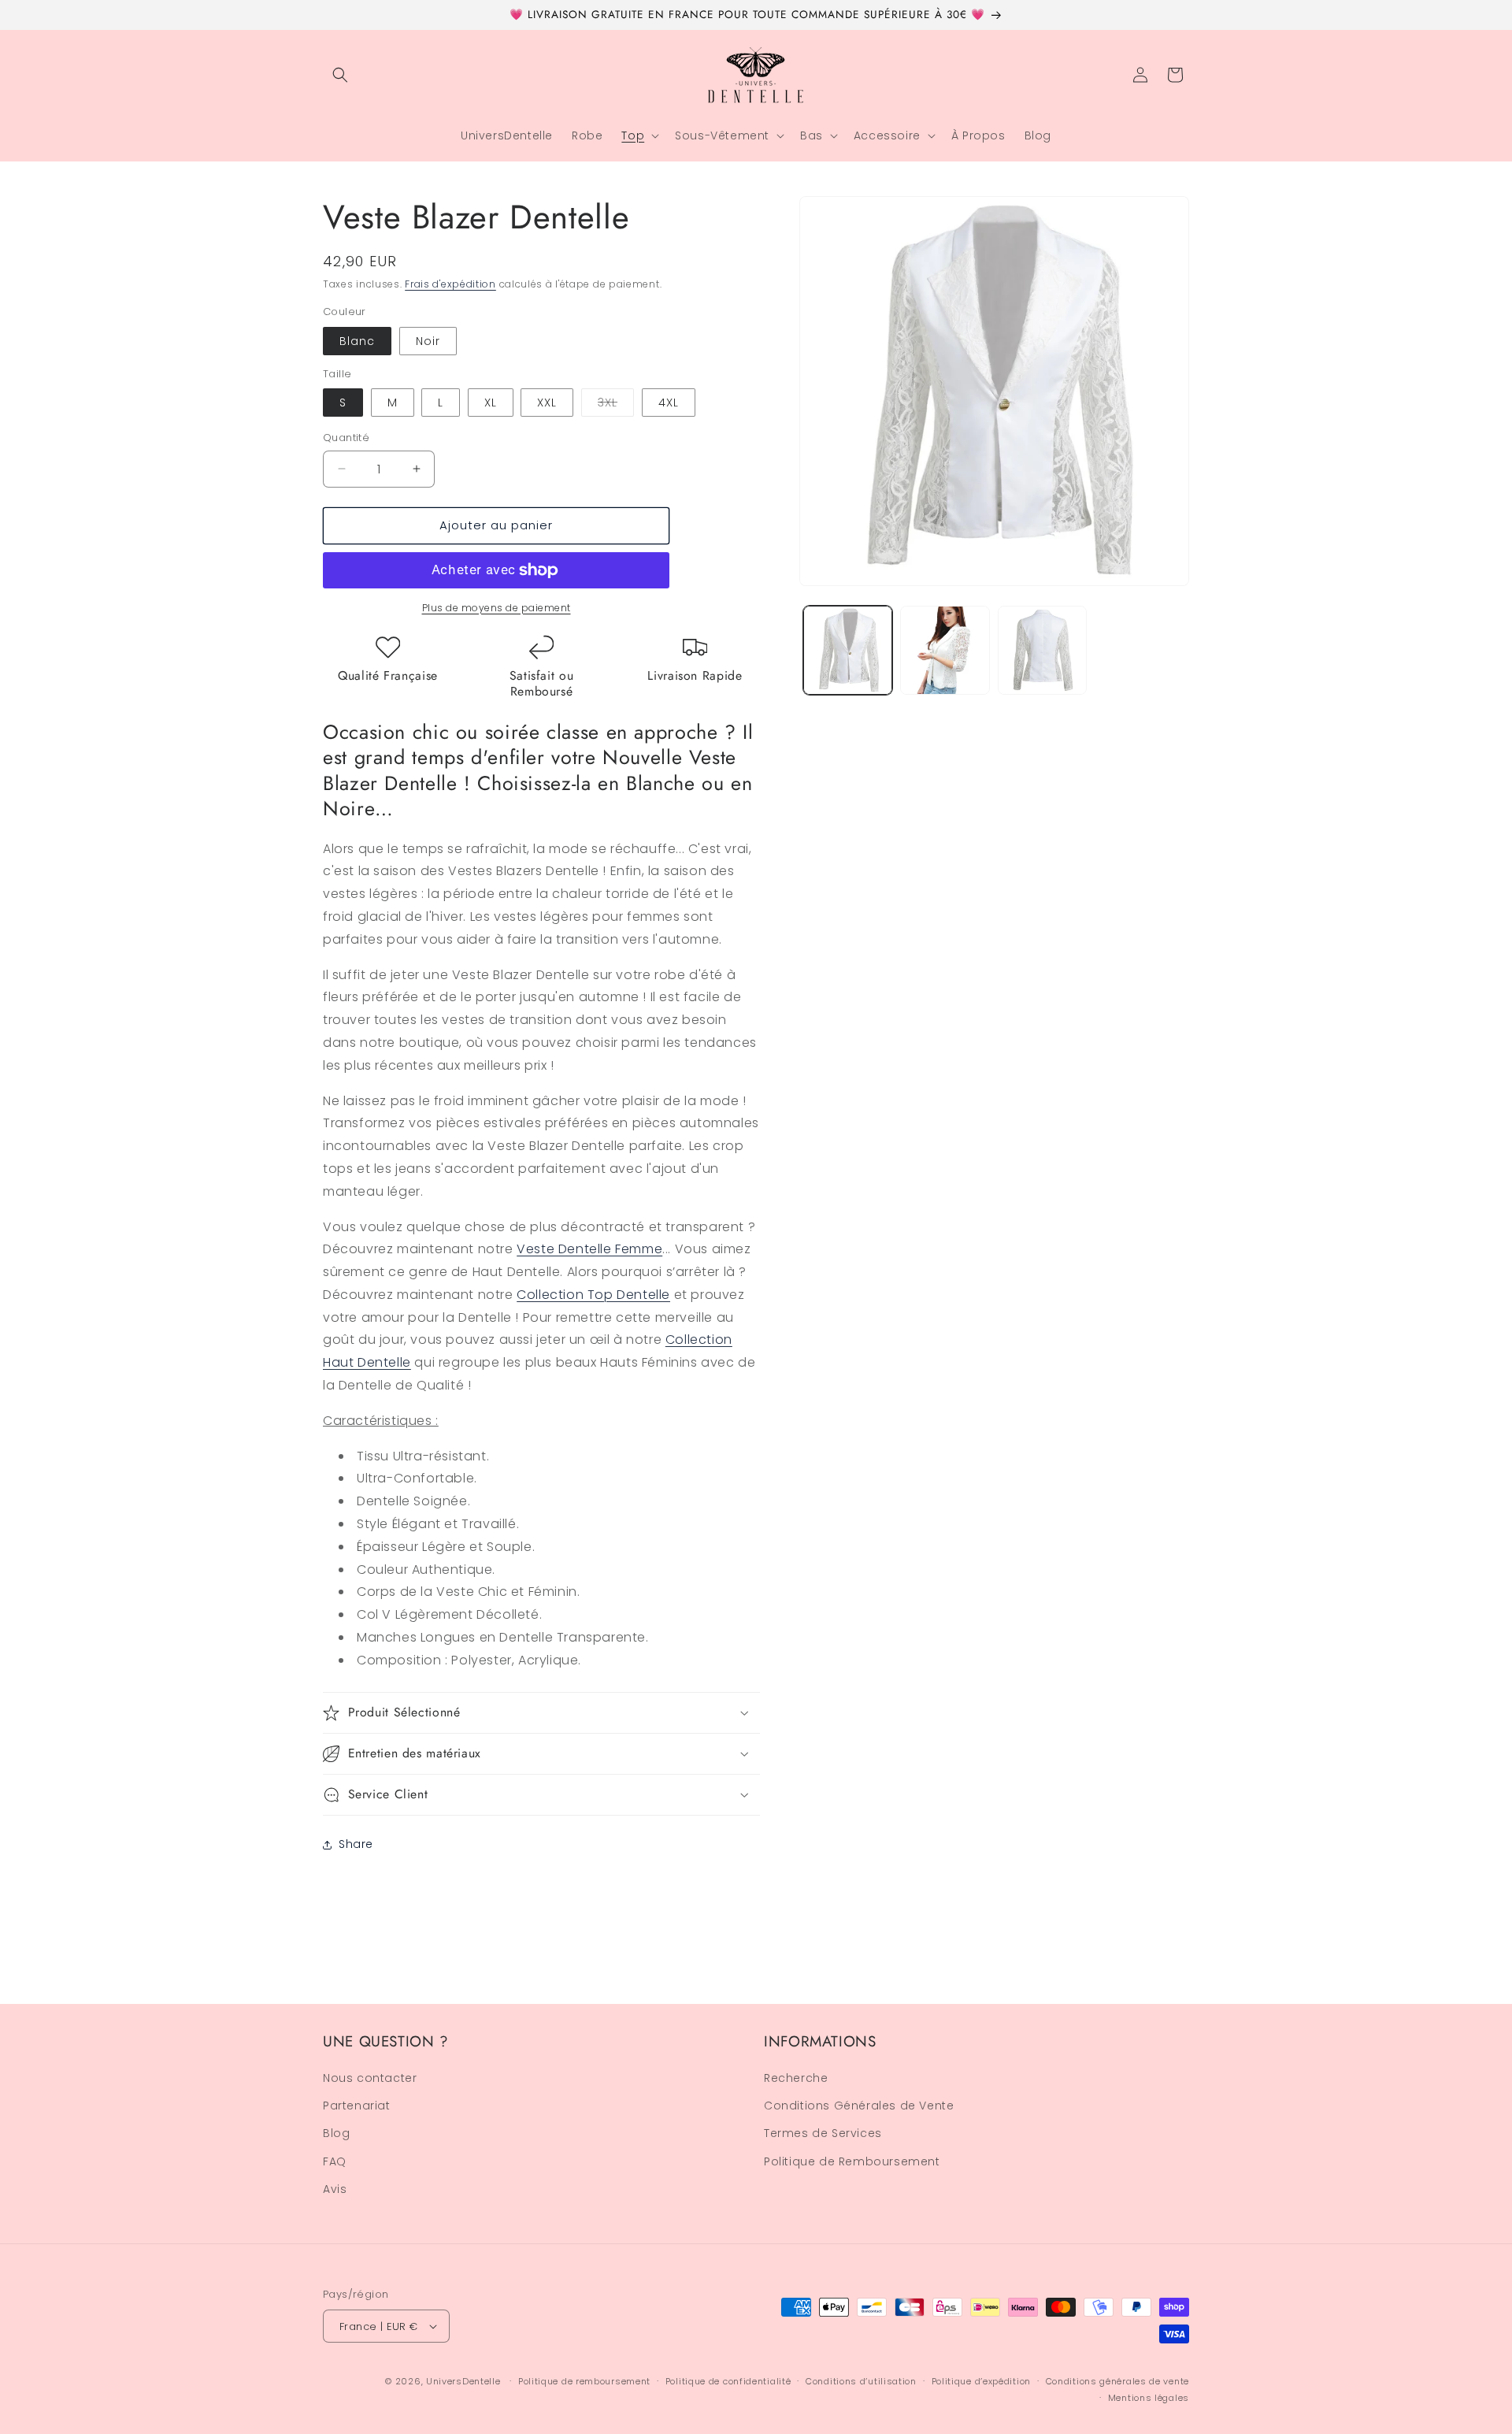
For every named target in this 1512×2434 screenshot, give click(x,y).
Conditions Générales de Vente (859, 2106)
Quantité (346, 438)
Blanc (357, 341)
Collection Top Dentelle (593, 1295)
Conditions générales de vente (1117, 2381)
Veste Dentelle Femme (589, 1249)
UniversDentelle (463, 2381)
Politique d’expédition (981, 2381)
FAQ (335, 2161)
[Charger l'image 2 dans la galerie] (945, 650)
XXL (547, 403)
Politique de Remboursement (852, 2161)
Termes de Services (823, 2134)
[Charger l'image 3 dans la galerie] (1042, 650)
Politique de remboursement (584, 2381)
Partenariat (357, 2106)
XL (491, 403)
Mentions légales (1149, 2397)
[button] (340, 75)
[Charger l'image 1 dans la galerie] (848, 650)
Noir (428, 341)
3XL (616, 405)
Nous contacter (370, 2079)
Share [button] (356, 1844)
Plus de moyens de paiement (497, 608)
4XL (669, 403)
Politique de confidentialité (728, 2381)
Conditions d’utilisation (861, 2381)
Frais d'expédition (450, 284)
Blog (336, 2134)
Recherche (796, 2079)
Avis (335, 2190)
